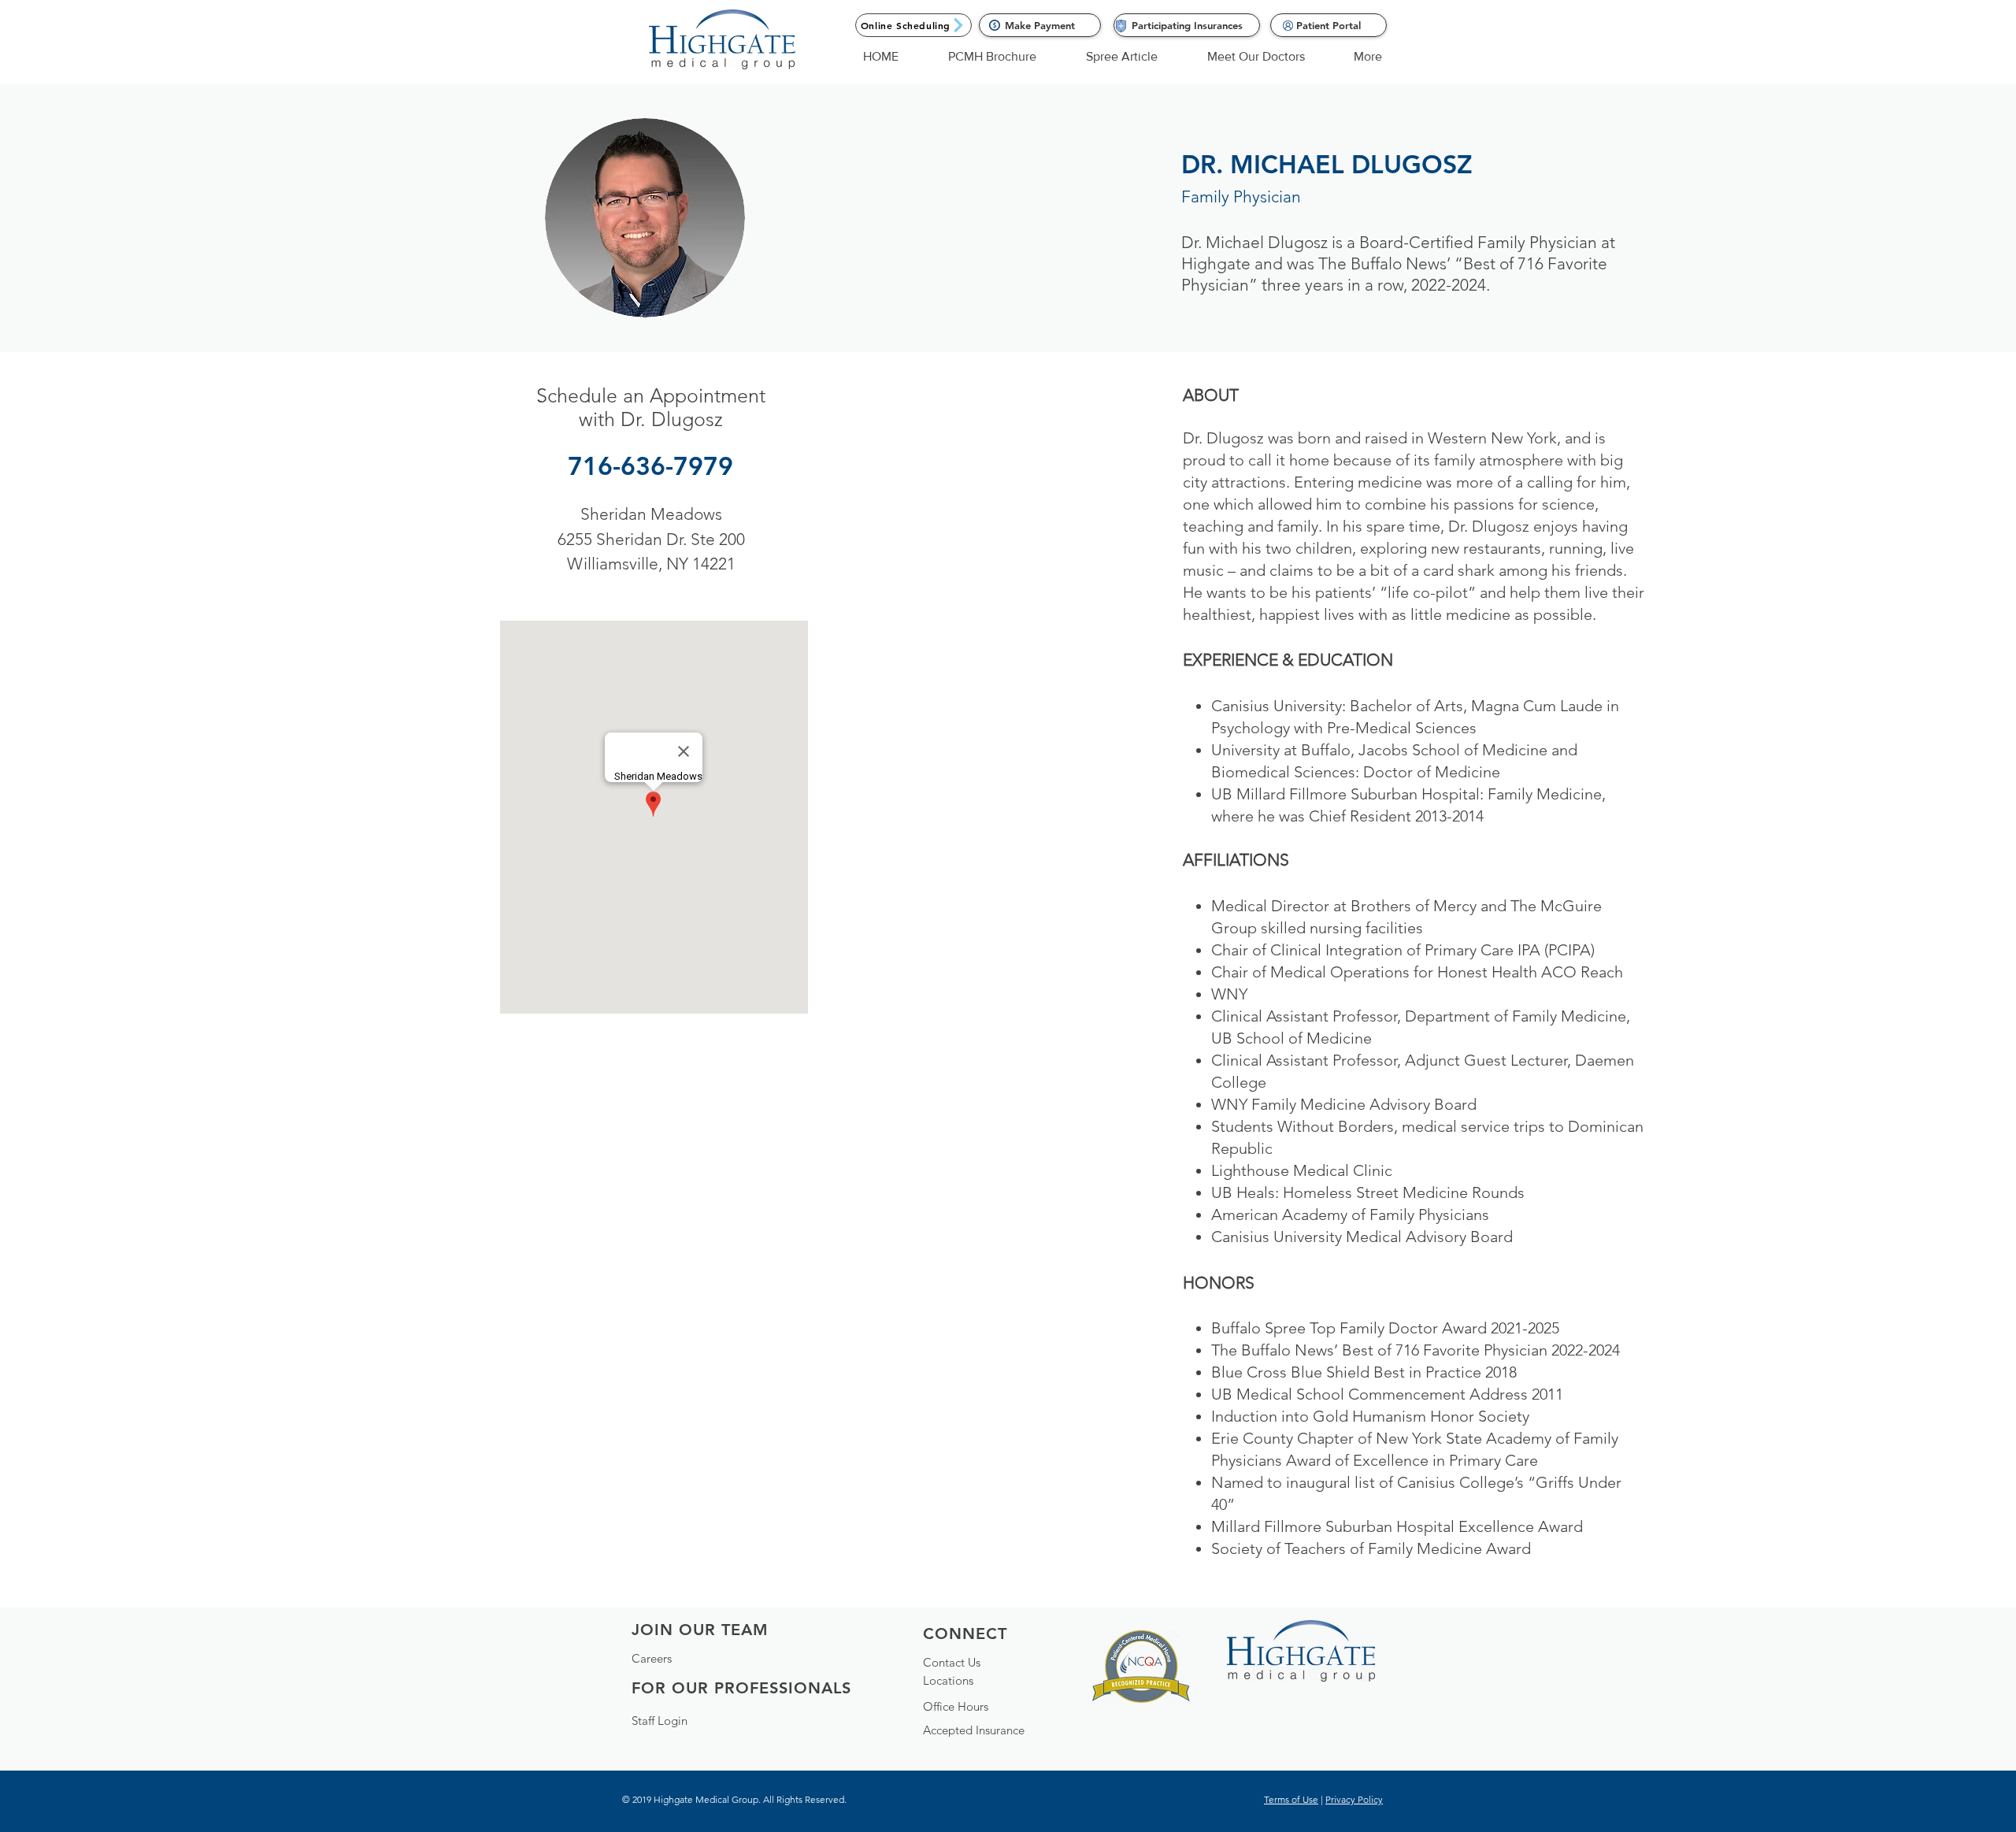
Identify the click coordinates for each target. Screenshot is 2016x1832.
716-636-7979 (650, 465)
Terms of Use (1291, 1799)
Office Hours (956, 1706)
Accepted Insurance (974, 1730)
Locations (948, 1680)
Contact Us (952, 1662)
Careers (652, 1658)
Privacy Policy (1354, 1799)
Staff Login (660, 1721)
